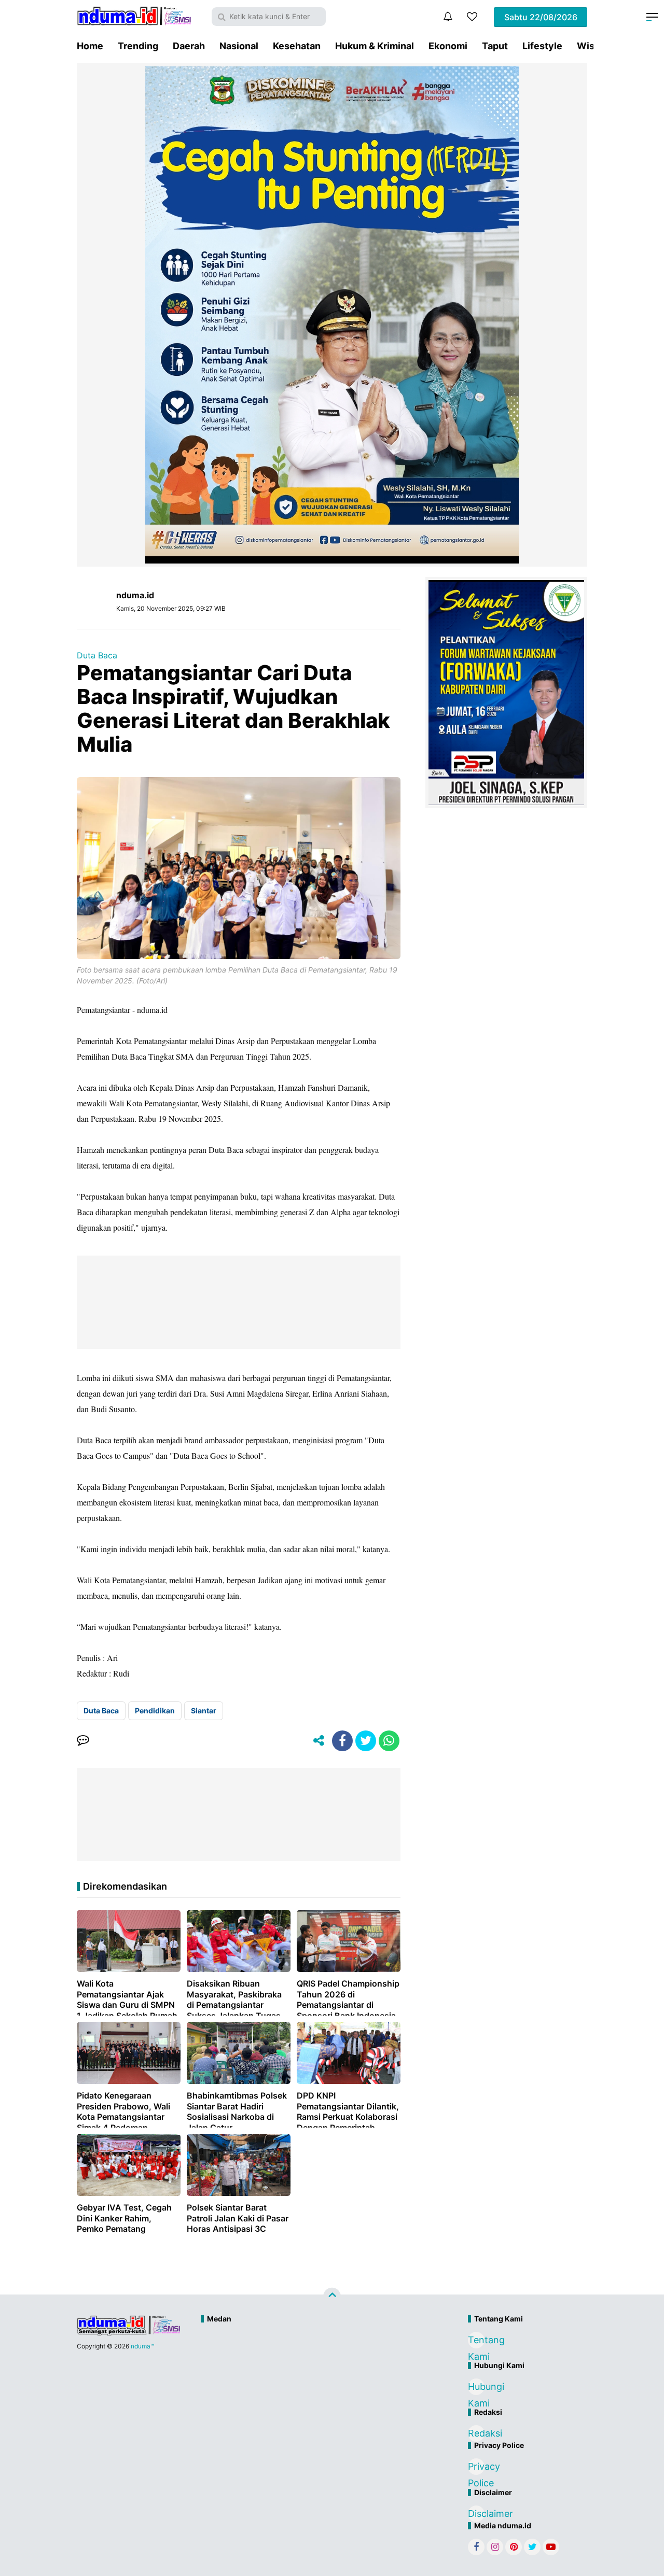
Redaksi (476, 2433)
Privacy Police (476, 2468)
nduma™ (142, 2346)
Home (90, 46)
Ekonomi (448, 46)
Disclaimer (476, 2514)
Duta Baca (97, 655)
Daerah (189, 46)
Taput (495, 46)
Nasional (239, 46)
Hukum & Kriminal (375, 46)
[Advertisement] (310, 2363)
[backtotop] (332, 2297)
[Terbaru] (448, 17)
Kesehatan (297, 46)
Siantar (204, 1711)
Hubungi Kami (476, 2388)
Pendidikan (155, 1711)
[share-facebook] (342, 1741)
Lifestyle (542, 46)
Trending (138, 46)
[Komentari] (83, 1741)
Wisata (593, 46)
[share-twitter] (366, 1741)
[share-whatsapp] (389, 1741)
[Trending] (472, 17)
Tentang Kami (476, 2341)
